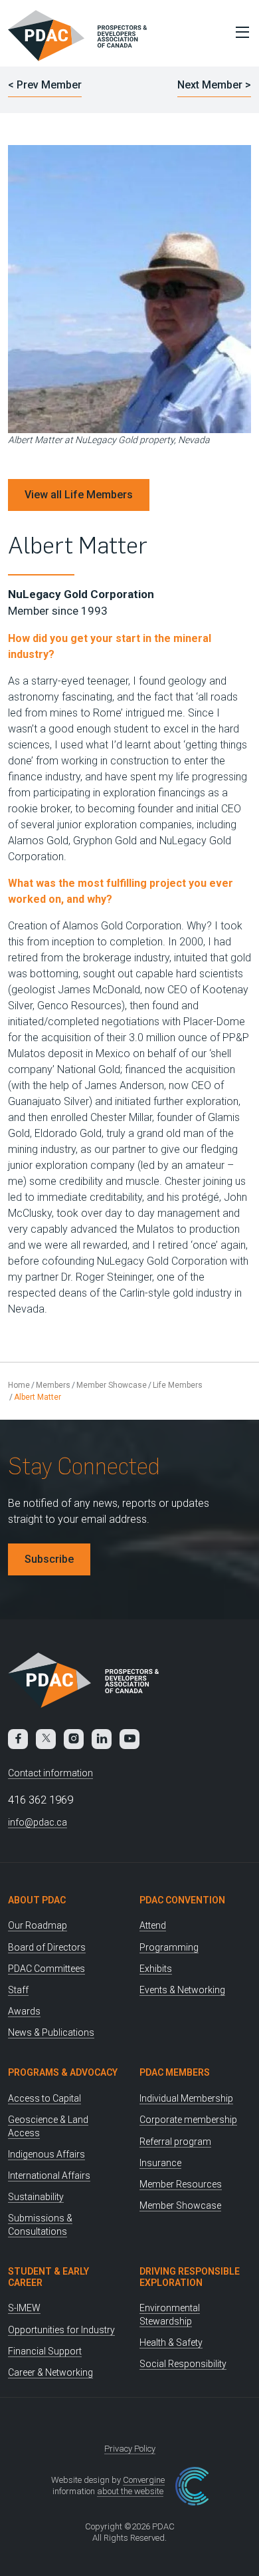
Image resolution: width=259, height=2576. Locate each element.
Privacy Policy (130, 2449)
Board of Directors (47, 1947)
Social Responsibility (183, 2364)
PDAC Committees (46, 1969)
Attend (153, 1925)
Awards (24, 2011)
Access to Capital (44, 2098)
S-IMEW (24, 2308)
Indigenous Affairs (46, 2154)
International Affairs (49, 2175)
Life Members (178, 1385)
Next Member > (214, 85)
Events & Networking (182, 1990)
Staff (18, 1990)
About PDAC (37, 1900)
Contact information (50, 1773)
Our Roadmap (38, 1925)
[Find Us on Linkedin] (102, 1739)
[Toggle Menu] (239, 32)
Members (53, 1385)
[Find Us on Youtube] (129, 1739)
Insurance (160, 2163)
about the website (130, 2491)
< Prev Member (45, 85)
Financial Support (45, 2351)
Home (19, 1385)
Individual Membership (186, 2098)
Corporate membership (188, 2120)
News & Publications (51, 2032)
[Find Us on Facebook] (18, 1739)
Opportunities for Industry (61, 2330)
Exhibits (156, 1969)
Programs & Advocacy (63, 2072)
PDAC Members (175, 2072)
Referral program (175, 2142)
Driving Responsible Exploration (190, 2277)
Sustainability (36, 2197)
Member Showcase (112, 1385)
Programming (169, 1947)
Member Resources (181, 2184)
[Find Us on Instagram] (74, 1739)
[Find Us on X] (46, 1739)
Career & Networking (50, 2372)
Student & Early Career (48, 2277)
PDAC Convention (182, 1900)
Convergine (144, 2480)
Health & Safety (171, 2342)
